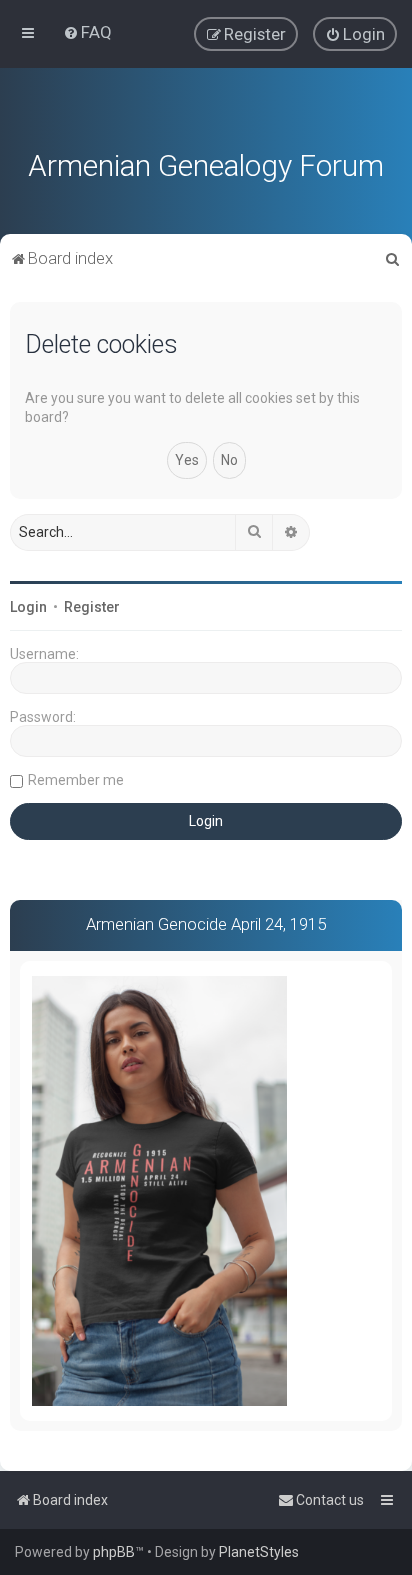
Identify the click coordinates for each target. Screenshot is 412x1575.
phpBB (114, 1552)
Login (28, 607)
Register (92, 607)
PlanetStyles (259, 1552)
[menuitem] (87, 32)
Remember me (76, 780)
